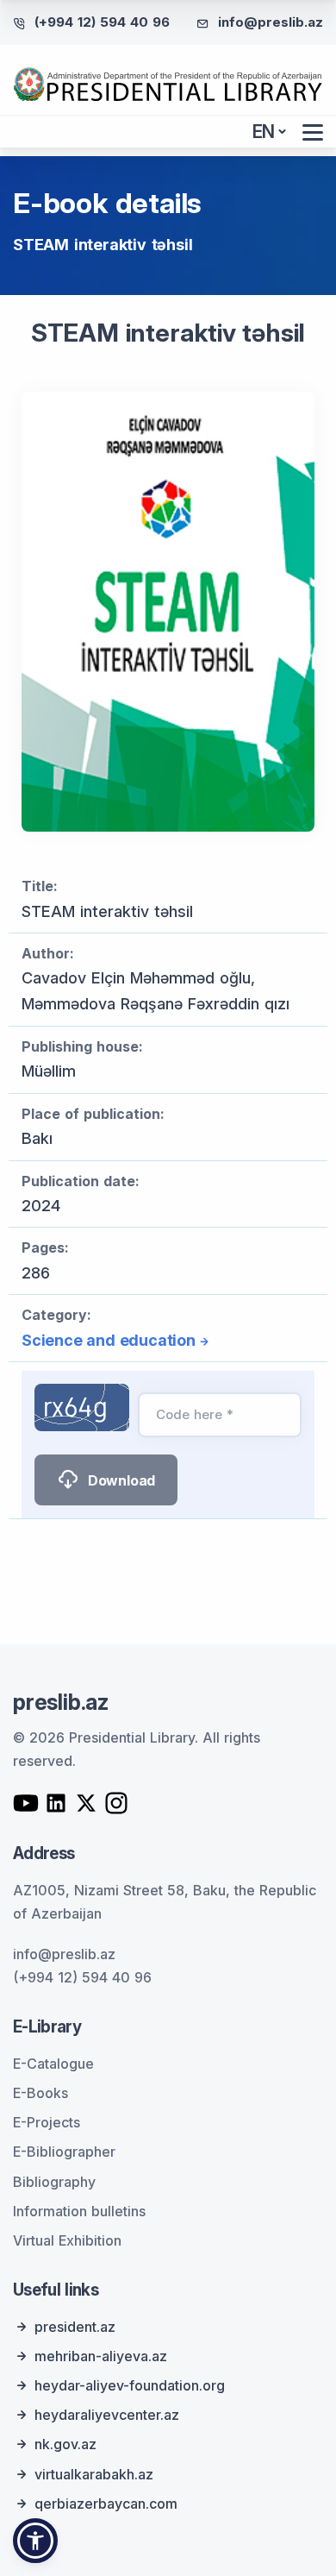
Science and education (109, 1340)
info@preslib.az (271, 22)
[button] (35, 2541)
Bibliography (54, 2182)
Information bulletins (79, 2211)
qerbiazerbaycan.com (106, 2504)
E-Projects (47, 2122)
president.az (75, 2327)
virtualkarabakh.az (94, 2474)
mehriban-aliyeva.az (101, 2356)
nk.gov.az (65, 2444)
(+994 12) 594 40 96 (102, 22)
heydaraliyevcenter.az (107, 2415)
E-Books (40, 2093)
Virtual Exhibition (67, 2240)
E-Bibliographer (64, 2152)
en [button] (264, 132)
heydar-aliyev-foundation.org (130, 2385)
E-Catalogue (53, 2064)
